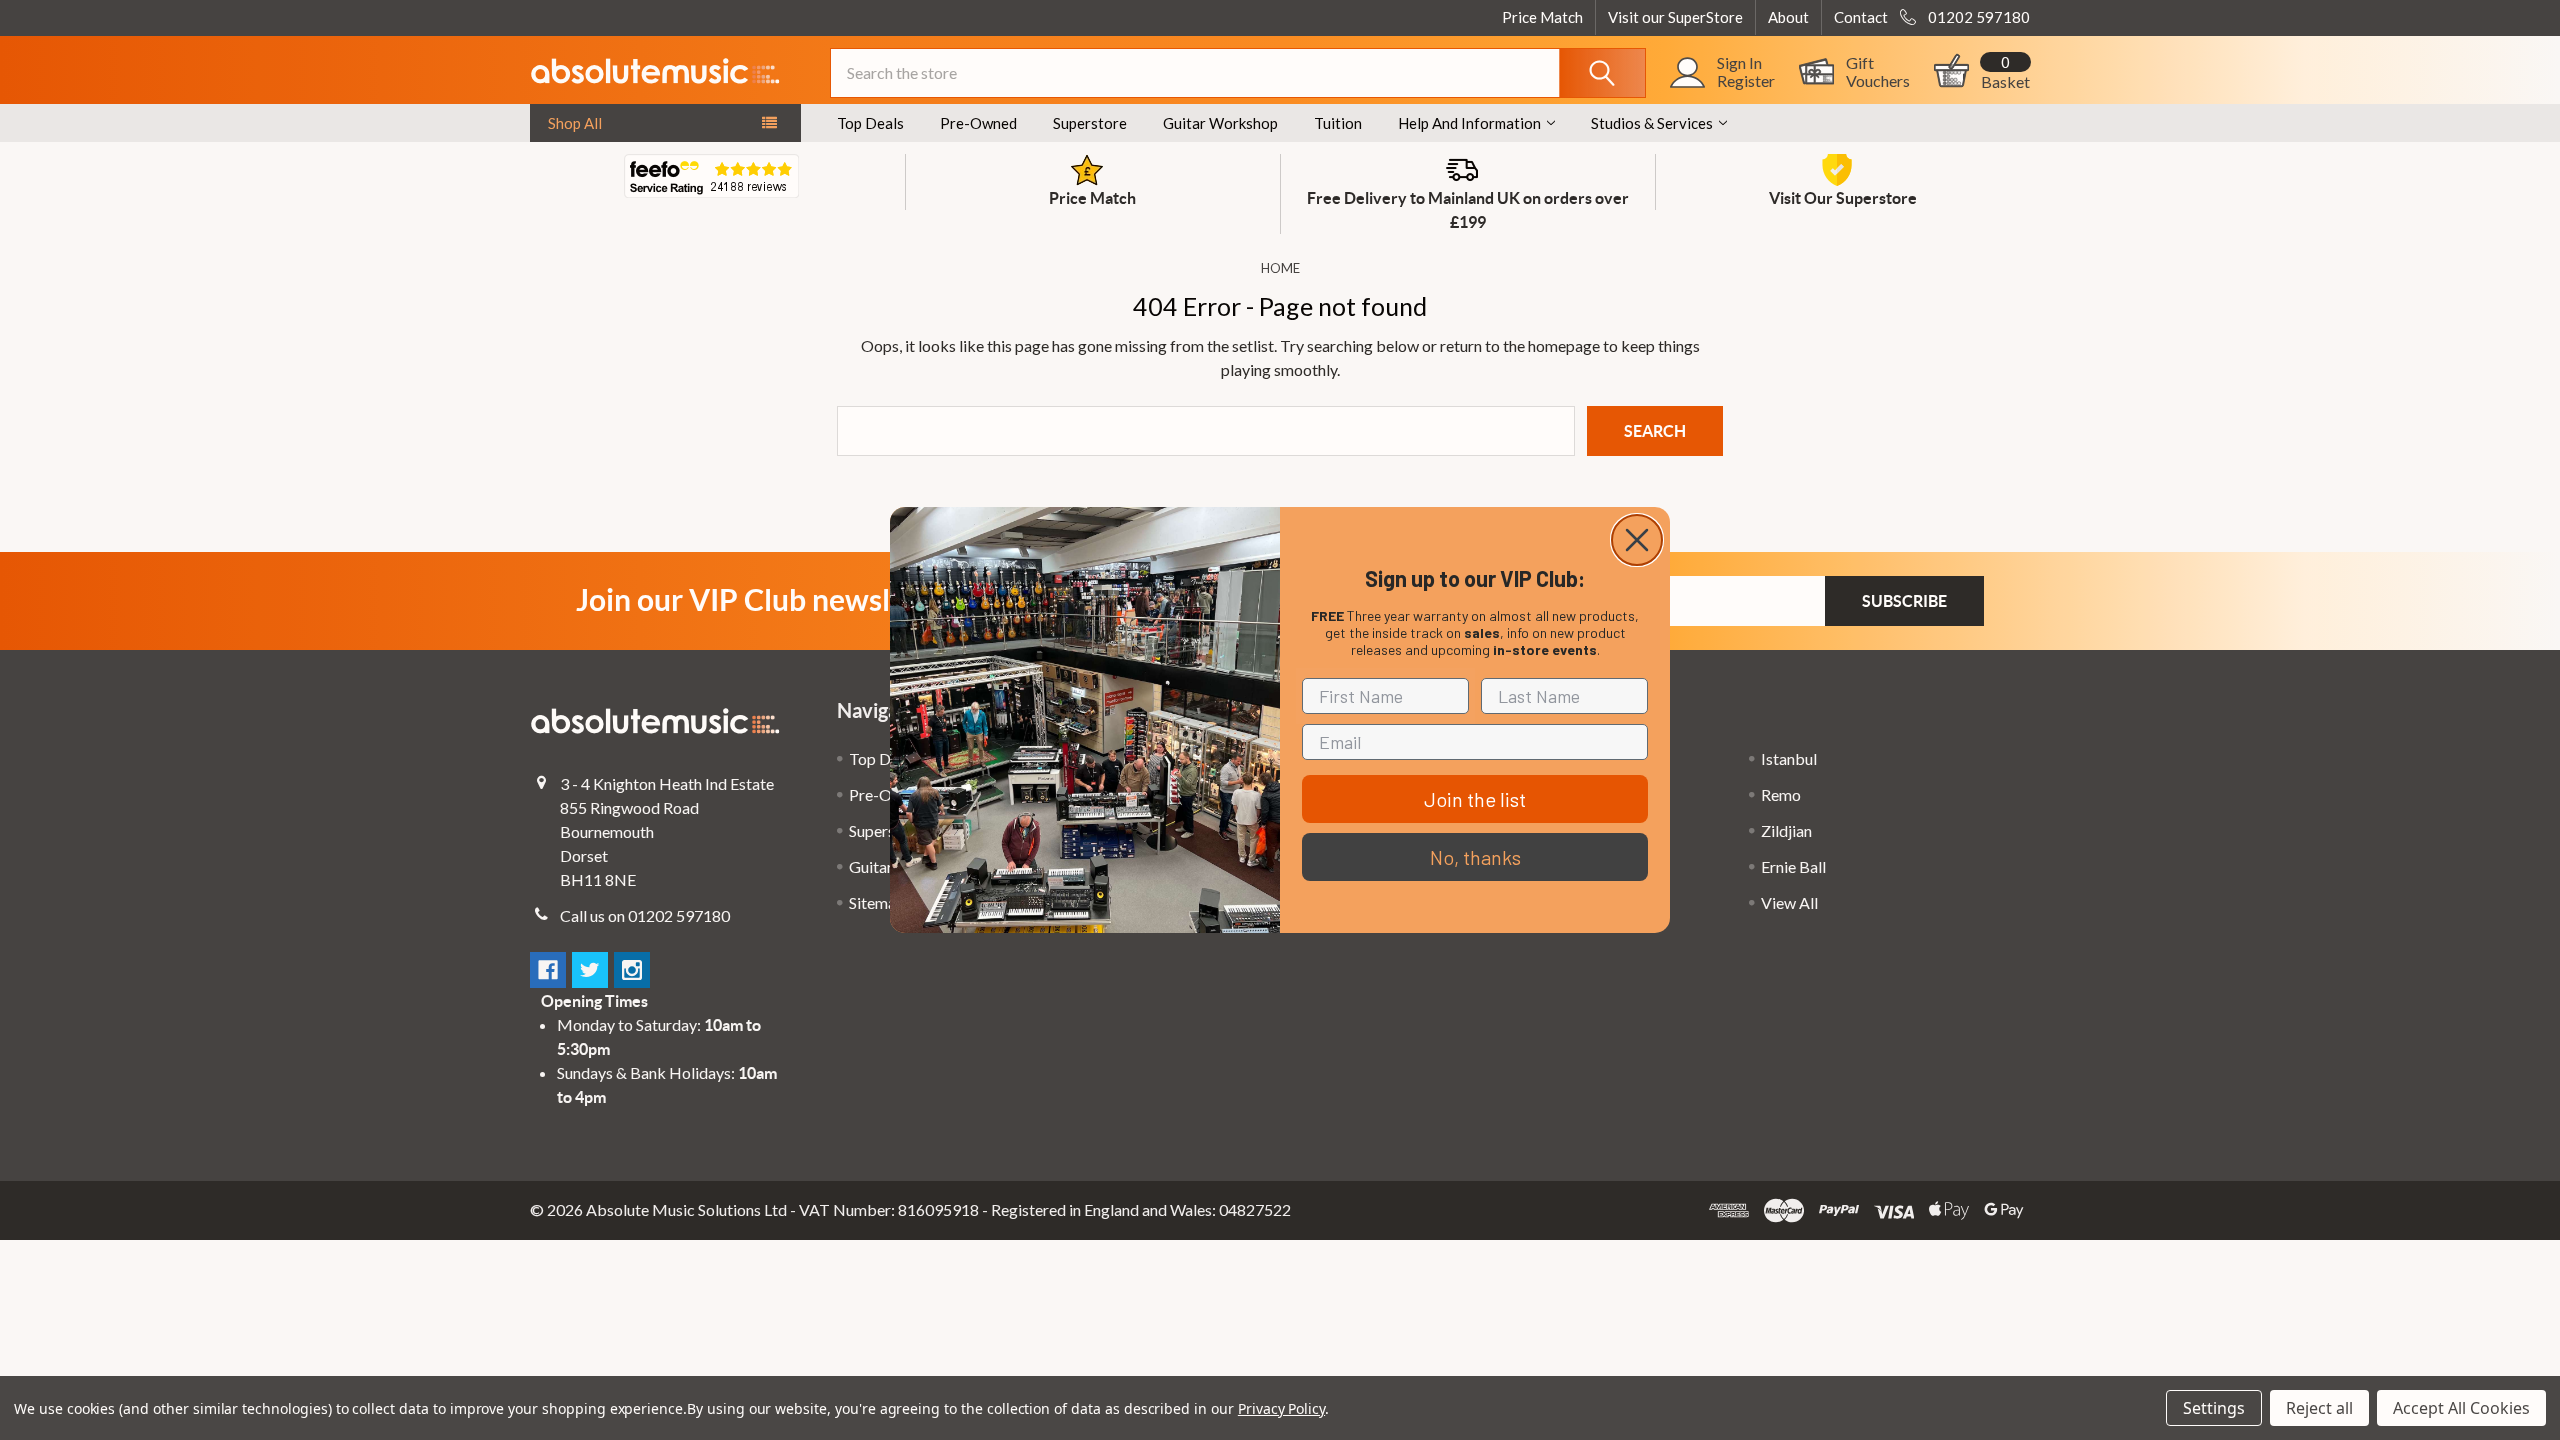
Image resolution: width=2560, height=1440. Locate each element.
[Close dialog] (1637, 540)
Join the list (1475, 799)
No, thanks (1475, 857)
